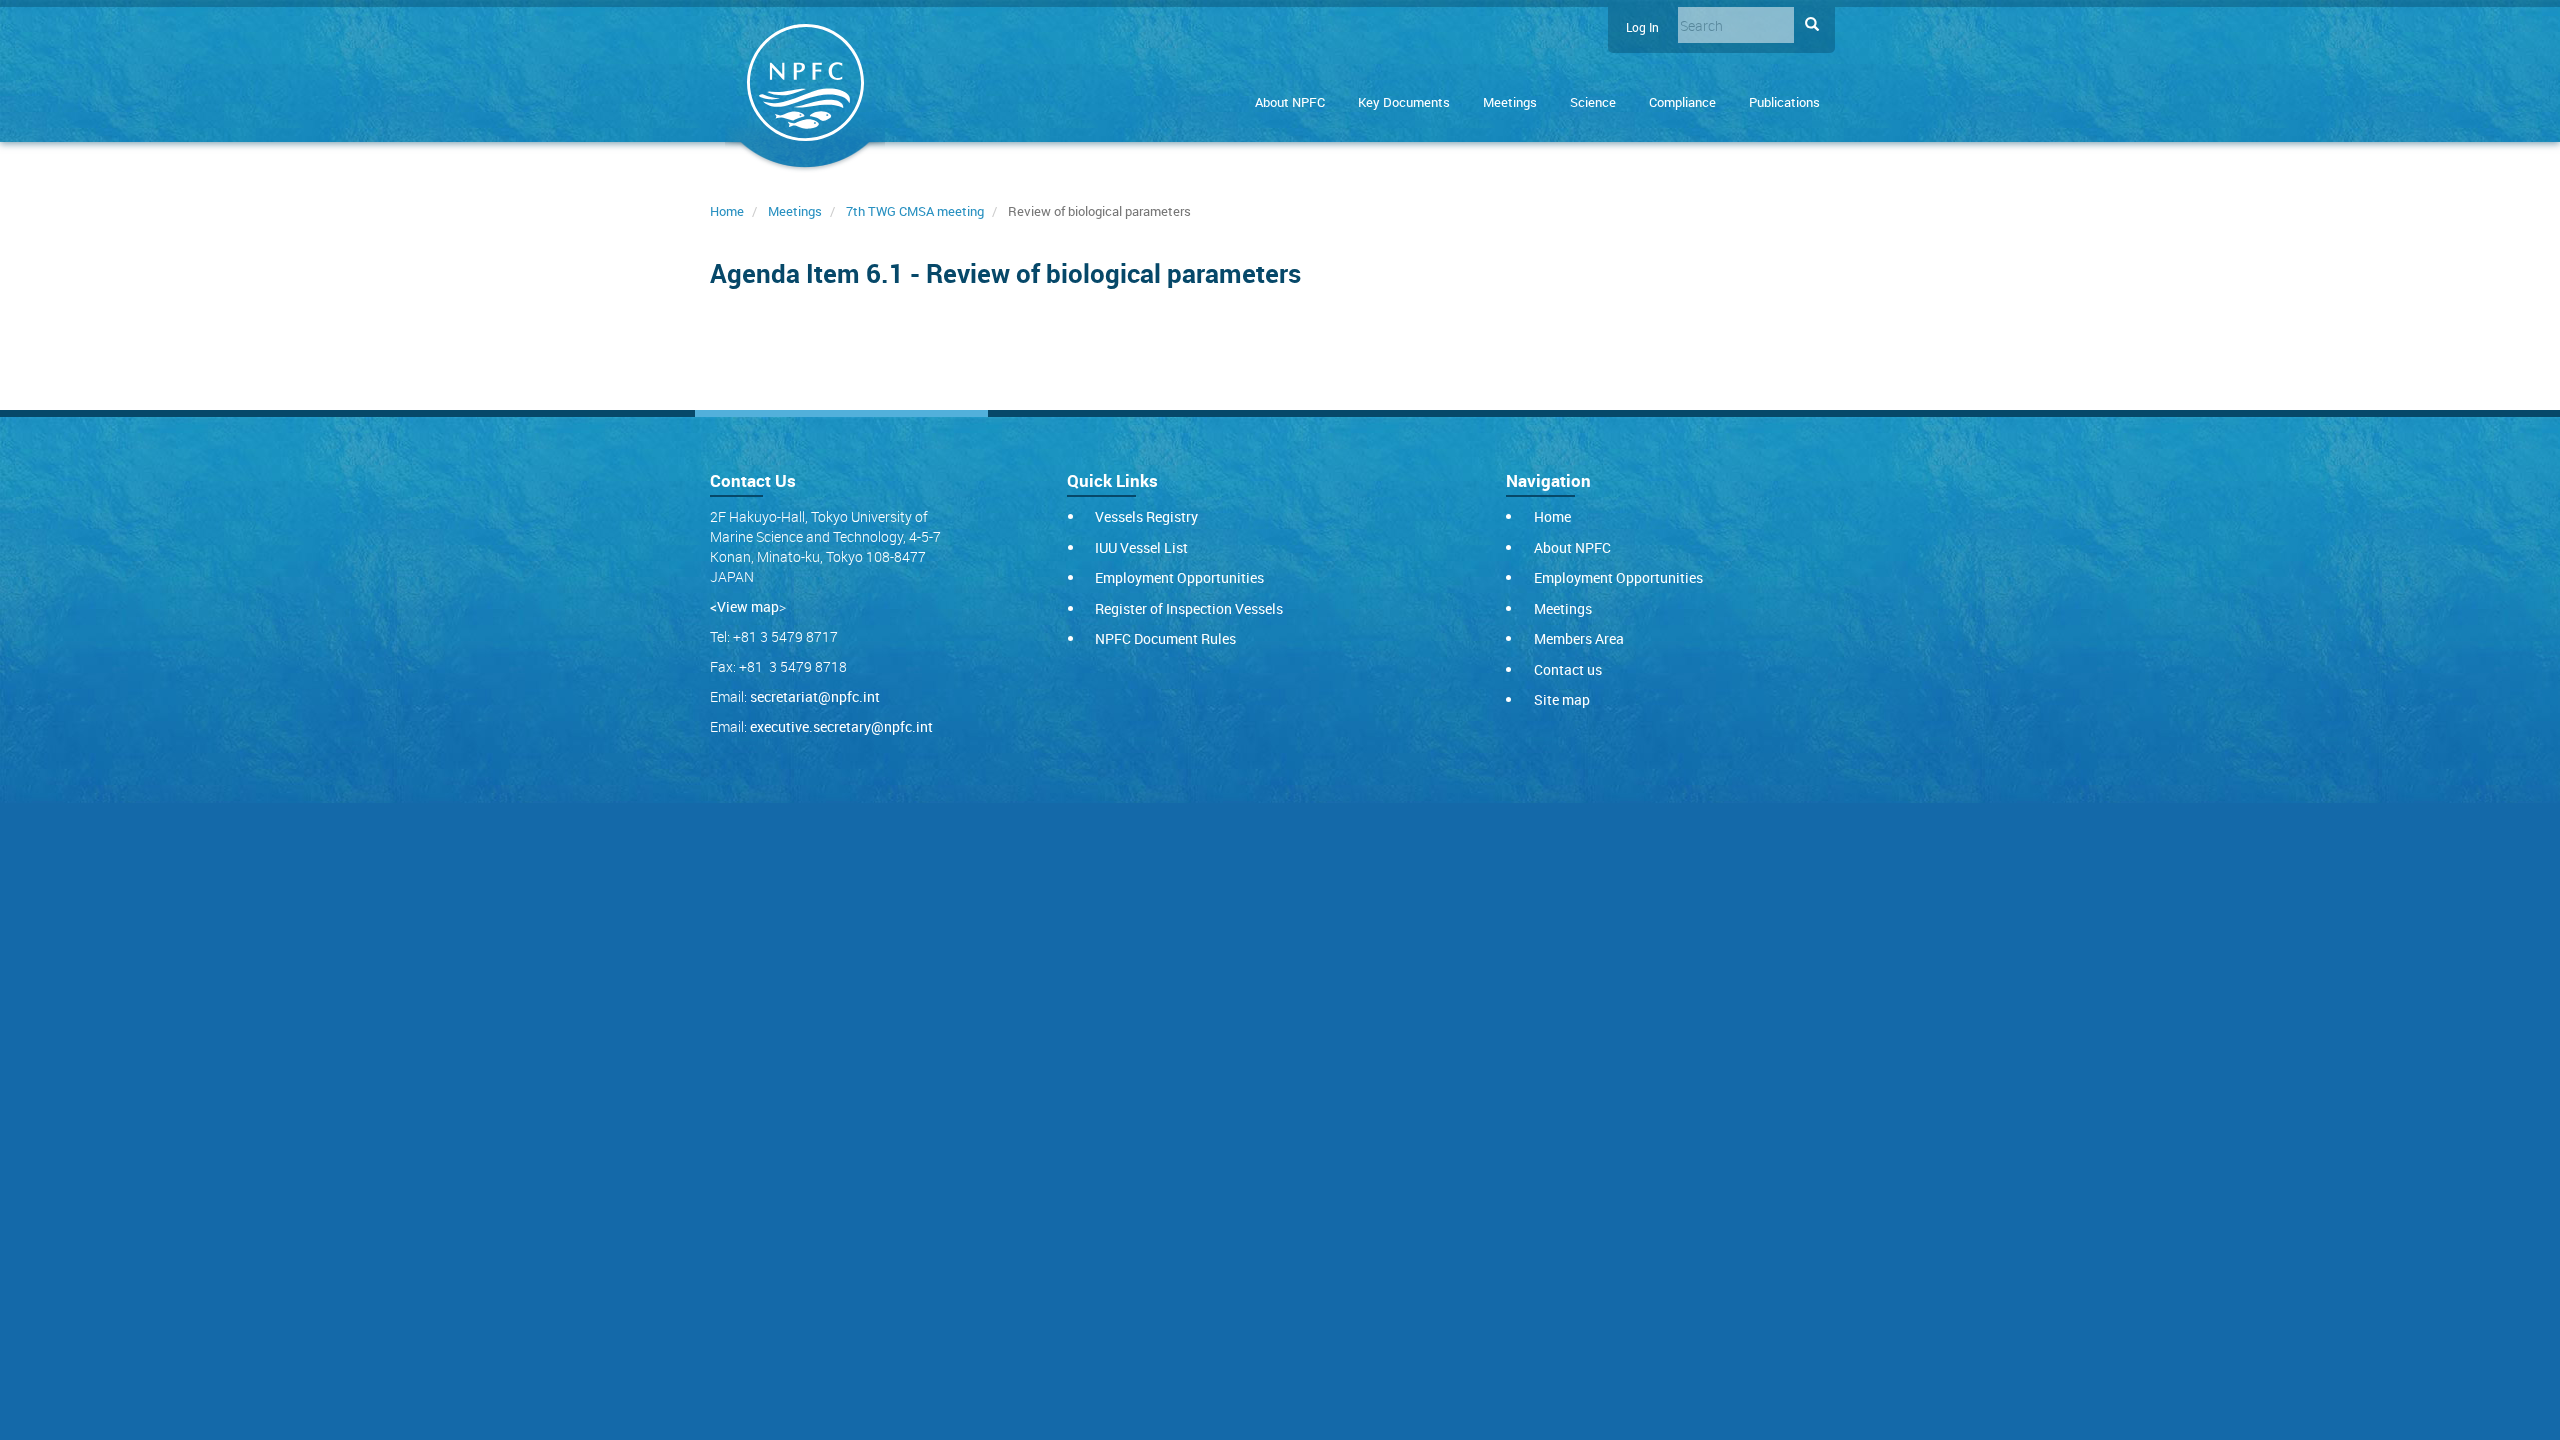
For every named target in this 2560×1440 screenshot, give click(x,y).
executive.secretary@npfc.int (841, 726)
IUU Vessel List (1141, 547)
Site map (1562, 699)
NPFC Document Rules (1165, 638)
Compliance (1682, 102)
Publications (1784, 102)
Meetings (1510, 102)
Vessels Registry (1146, 516)
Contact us (1568, 669)
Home (727, 211)
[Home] (805, 86)
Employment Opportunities (1179, 577)
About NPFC (1290, 102)
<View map (744, 606)
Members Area (1579, 638)
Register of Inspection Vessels (1189, 608)
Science (1593, 102)
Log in (1642, 27)
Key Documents (1404, 102)
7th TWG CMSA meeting (915, 211)
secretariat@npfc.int (815, 696)
